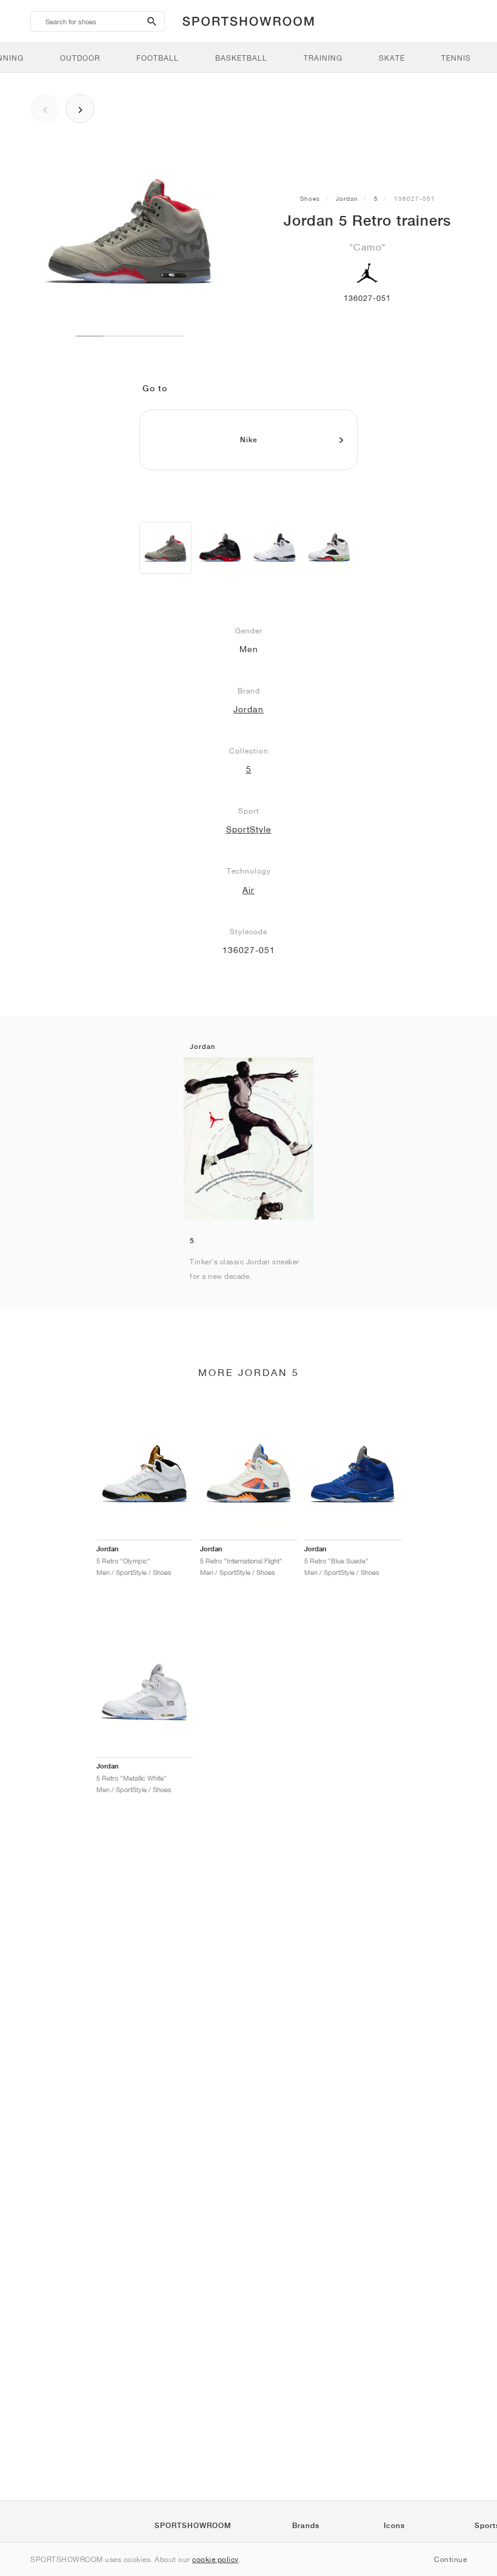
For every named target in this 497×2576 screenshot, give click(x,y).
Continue (450, 2559)
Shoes (310, 198)
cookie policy (215, 2559)
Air (248, 890)
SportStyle (249, 829)
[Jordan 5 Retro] (165, 548)
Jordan (347, 198)
